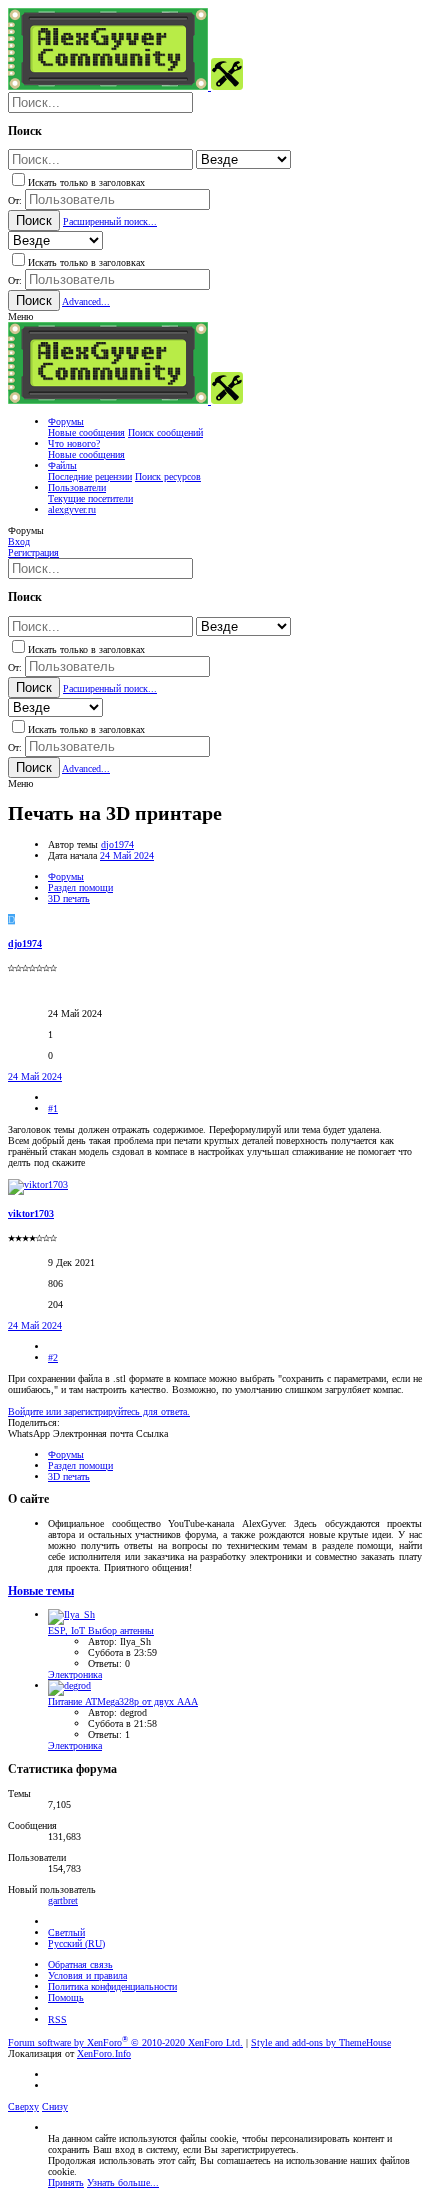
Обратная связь (80, 1964)
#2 (53, 1357)
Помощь (66, 1997)
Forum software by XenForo (125, 2042)
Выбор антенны (101, 1630)
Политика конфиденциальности (112, 1986)
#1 (53, 1108)
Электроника (75, 1674)
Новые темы (41, 1591)
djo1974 (117, 844)
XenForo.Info (104, 2053)
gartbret (63, 1900)
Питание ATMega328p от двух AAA (123, 1701)
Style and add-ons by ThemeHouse (321, 2042)
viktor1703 (31, 1213)
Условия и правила (87, 1975)
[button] (20, 316)
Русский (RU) (76, 1943)
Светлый (66, 1932)
